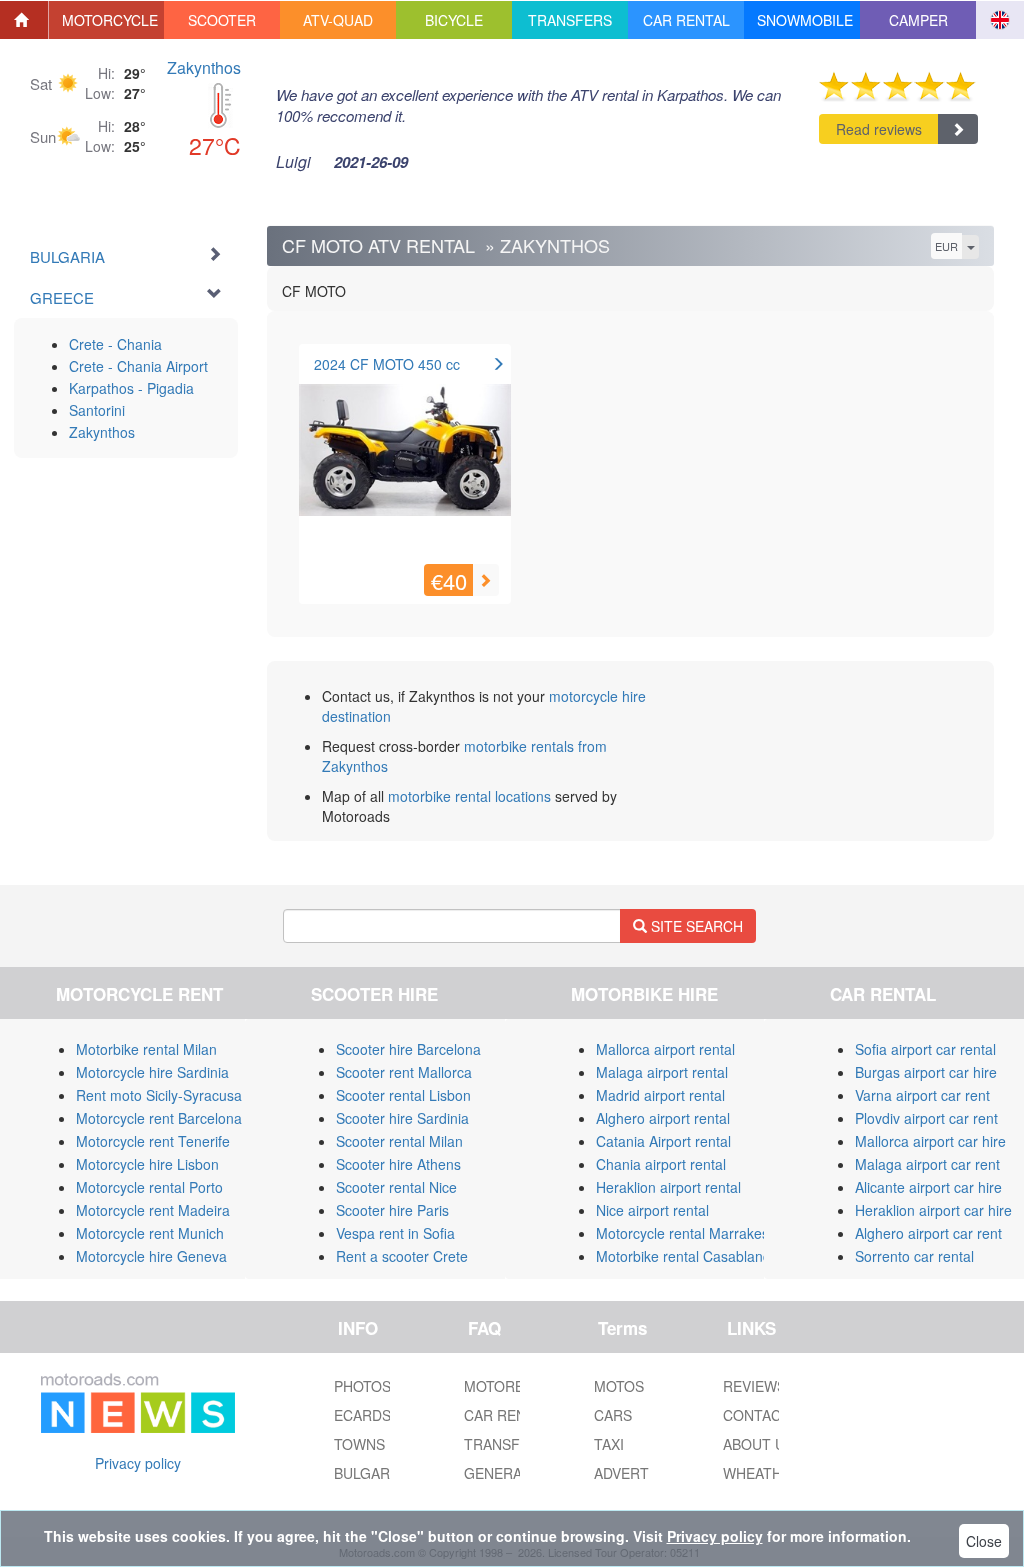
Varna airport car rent (922, 1095)
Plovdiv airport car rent (926, 1118)
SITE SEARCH (695, 926)
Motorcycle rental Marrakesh (686, 1233)
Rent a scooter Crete (402, 1256)
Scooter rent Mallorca (404, 1072)
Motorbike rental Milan (146, 1049)
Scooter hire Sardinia (402, 1118)
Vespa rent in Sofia (395, 1233)
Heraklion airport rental (668, 1187)
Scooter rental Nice (396, 1187)
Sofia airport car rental (925, 1049)
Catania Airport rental (663, 1141)
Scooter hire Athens (398, 1164)
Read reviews (879, 129)
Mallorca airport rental (665, 1049)
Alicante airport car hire (928, 1187)
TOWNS (359, 1444)
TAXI (609, 1444)
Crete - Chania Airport (138, 366)
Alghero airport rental (663, 1118)
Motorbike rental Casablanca (687, 1256)
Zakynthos (204, 67)
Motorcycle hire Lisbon (147, 1164)
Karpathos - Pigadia (131, 388)
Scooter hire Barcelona (408, 1049)
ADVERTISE (632, 1473)
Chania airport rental (661, 1164)
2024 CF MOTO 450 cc (387, 364)
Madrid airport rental (660, 1095)
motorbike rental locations (469, 796)
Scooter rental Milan (399, 1141)
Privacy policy (138, 1463)
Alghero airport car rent (928, 1233)
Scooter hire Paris (392, 1210)
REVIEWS (754, 1386)
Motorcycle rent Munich (150, 1233)
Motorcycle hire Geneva (151, 1256)
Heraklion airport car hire (933, 1210)
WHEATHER (762, 1473)
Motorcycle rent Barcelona (159, 1118)
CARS (613, 1415)
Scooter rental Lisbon (403, 1095)
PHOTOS (362, 1386)
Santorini (97, 410)
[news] (138, 1400)
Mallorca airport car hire (930, 1141)
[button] (107, 20)
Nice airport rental (652, 1210)
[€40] (405, 459)
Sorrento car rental (914, 1256)
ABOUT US (758, 1444)
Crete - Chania (115, 344)
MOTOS (619, 1386)
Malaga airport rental (662, 1072)
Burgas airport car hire (926, 1072)
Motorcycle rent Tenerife (153, 1141)
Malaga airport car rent (927, 1164)
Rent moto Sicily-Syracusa (159, 1095)
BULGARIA (368, 1473)
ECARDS (362, 1415)
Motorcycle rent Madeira (153, 1210)
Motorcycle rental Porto (149, 1187)
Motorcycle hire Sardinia (152, 1072)
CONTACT (756, 1415)
